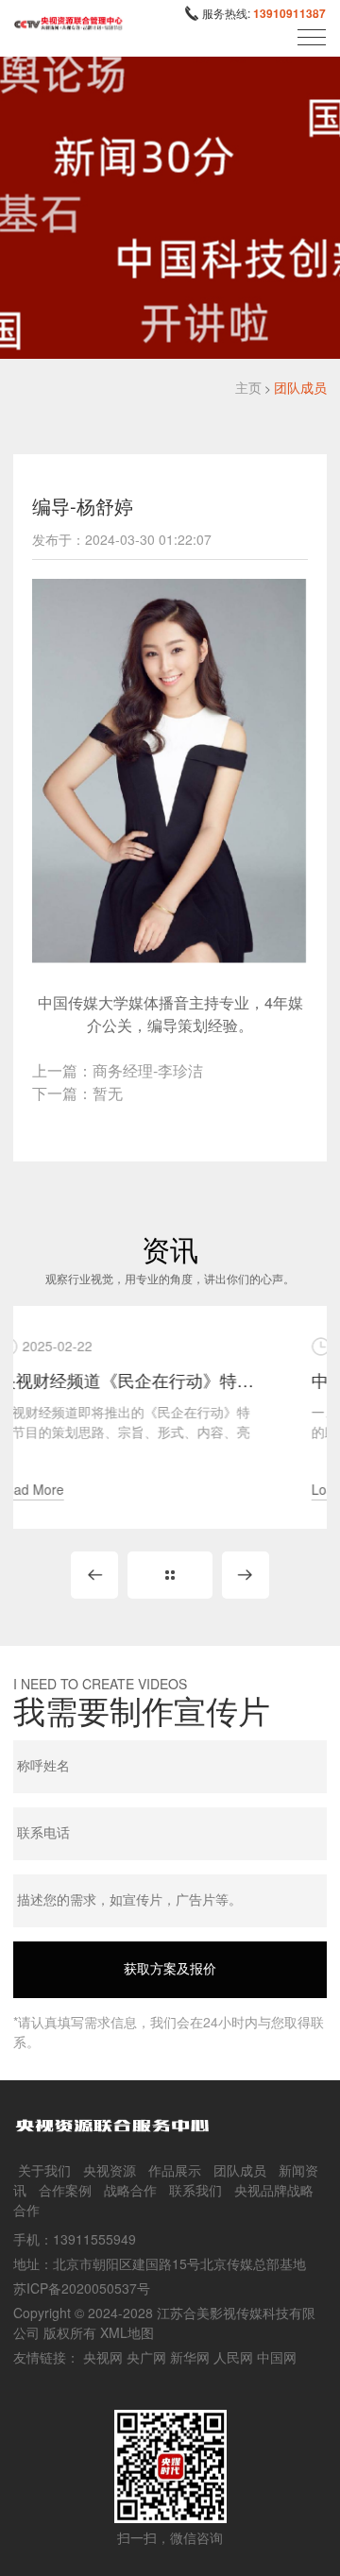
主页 (248, 387)
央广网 (146, 2357)
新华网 (190, 2357)
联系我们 (195, 2190)
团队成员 (300, 387)
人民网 (233, 2357)
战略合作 (130, 2190)
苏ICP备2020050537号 (82, 2288)
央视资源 (110, 2170)
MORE (170, 1575)
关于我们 (44, 2170)
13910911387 (289, 13)
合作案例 (65, 2190)
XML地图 (127, 2332)
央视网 (103, 2357)
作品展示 (175, 2170)
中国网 (277, 2357)
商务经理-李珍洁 (148, 1070)
